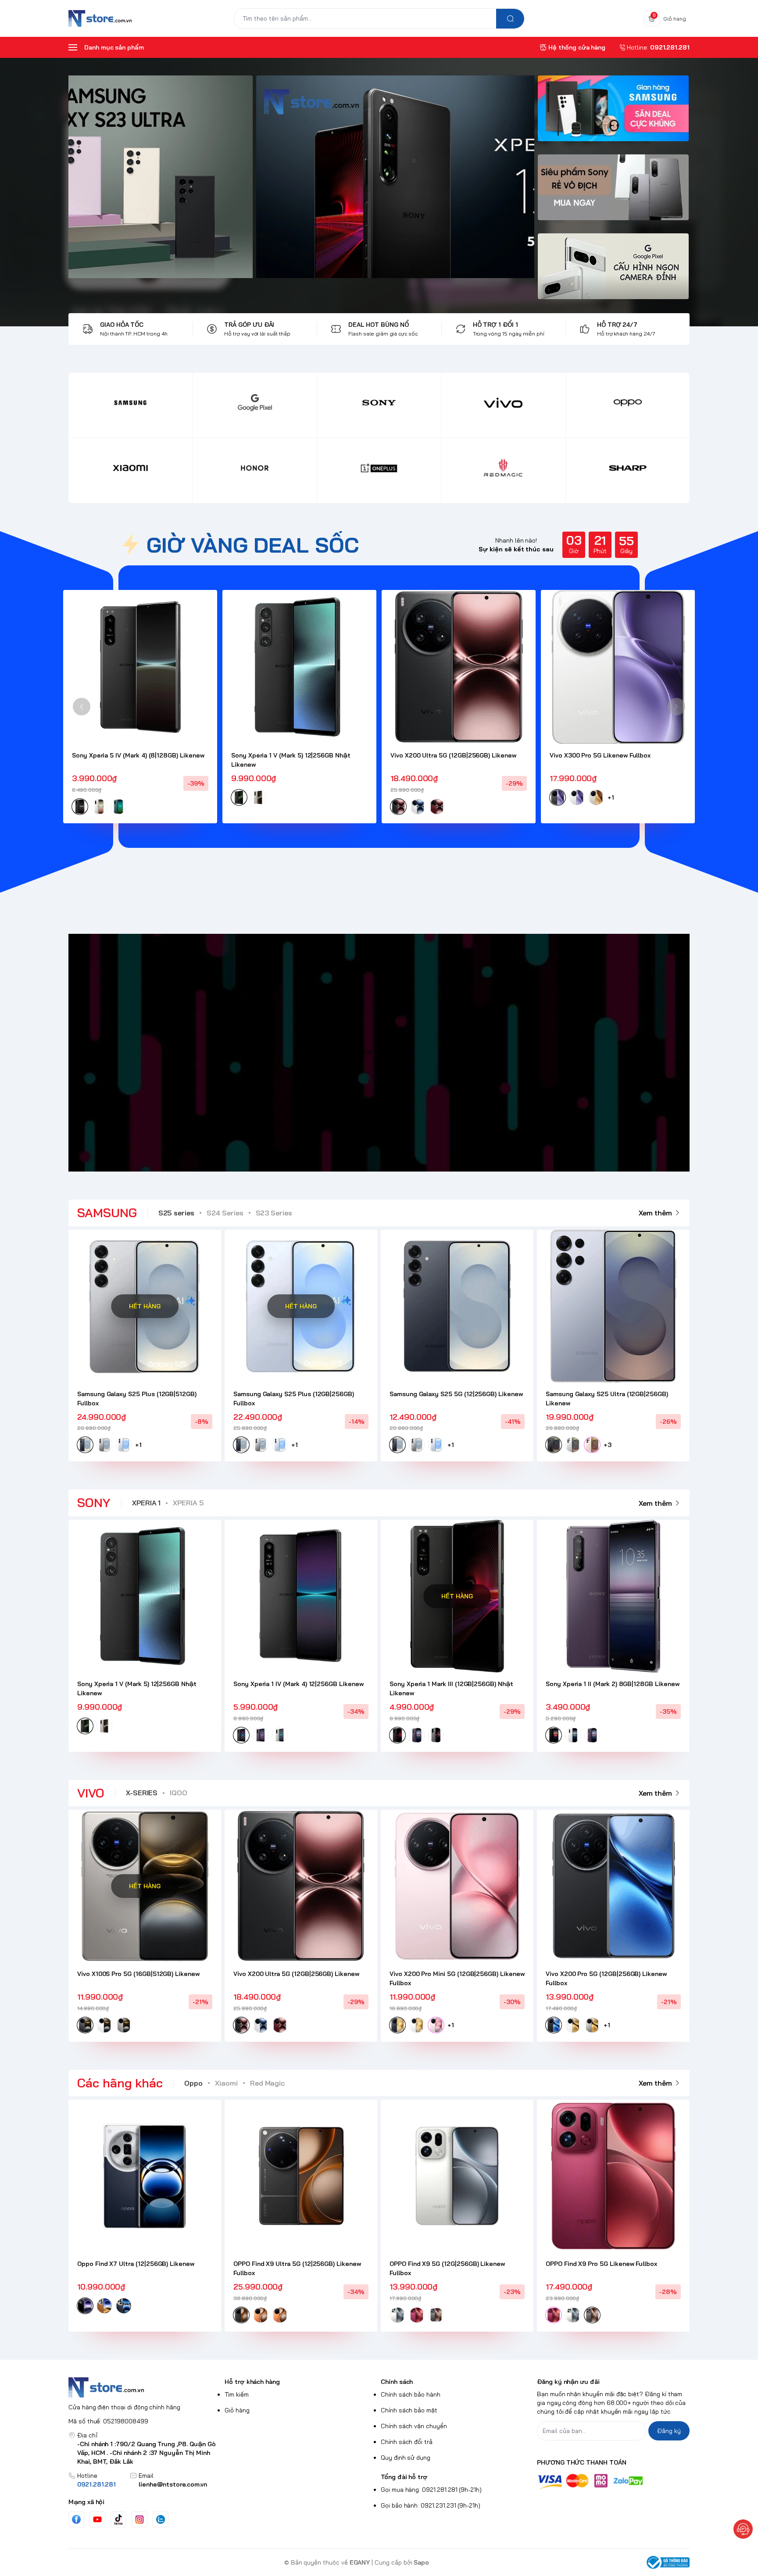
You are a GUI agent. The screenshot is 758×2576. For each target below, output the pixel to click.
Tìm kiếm (237, 2394)
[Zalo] (161, 2519)
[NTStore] (100, 18)
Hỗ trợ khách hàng (252, 2382)
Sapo (421, 2562)
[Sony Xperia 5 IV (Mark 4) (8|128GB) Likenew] (140, 667)
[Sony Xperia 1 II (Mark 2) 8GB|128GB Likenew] (613, 1596)
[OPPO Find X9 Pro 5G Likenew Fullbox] (613, 2176)
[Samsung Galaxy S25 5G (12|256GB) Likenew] (457, 1306)
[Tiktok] (118, 2519)
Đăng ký (669, 2431)
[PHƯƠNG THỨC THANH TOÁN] (613, 2481)
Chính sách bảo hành (411, 2394)
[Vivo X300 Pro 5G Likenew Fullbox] (618, 667)
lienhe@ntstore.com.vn (173, 2484)
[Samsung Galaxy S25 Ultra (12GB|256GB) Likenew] (613, 1306)
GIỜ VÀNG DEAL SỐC (253, 545)
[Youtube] (97, 2519)
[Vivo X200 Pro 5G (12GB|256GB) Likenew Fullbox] (613, 1886)
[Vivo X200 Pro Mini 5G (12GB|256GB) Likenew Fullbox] (457, 1886)
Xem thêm (655, 1213)
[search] (510, 19)
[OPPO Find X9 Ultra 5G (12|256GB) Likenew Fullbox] (301, 2176)
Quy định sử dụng (406, 2458)
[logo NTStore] (145, 2387)
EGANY (360, 2562)
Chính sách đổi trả (407, 2442)
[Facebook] (76, 2519)
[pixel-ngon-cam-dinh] (613, 271)
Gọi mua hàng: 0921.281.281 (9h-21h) (431, 2490)
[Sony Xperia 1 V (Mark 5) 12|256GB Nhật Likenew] (299, 667)
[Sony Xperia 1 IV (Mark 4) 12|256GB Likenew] (301, 1596)
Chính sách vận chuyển (414, 2426)
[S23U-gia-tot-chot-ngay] (311, 177)
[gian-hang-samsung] (613, 113)
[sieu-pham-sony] (613, 192)
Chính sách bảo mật (409, 2410)
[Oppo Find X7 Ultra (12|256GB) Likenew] (145, 2176)
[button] (82, 707)
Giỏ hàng (237, 2410)
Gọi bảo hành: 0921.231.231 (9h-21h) (431, 2505)
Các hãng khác (120, 2083)
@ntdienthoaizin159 (344, 1053)
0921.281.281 (97, 2484)
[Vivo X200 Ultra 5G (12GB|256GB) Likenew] (459, 667)
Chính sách (397, 2382)
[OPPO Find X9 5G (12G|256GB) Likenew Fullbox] (457, 2176)
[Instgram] (139, 2519)
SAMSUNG (107, 1213)
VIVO (91, 1793)
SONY (94, 1502)
